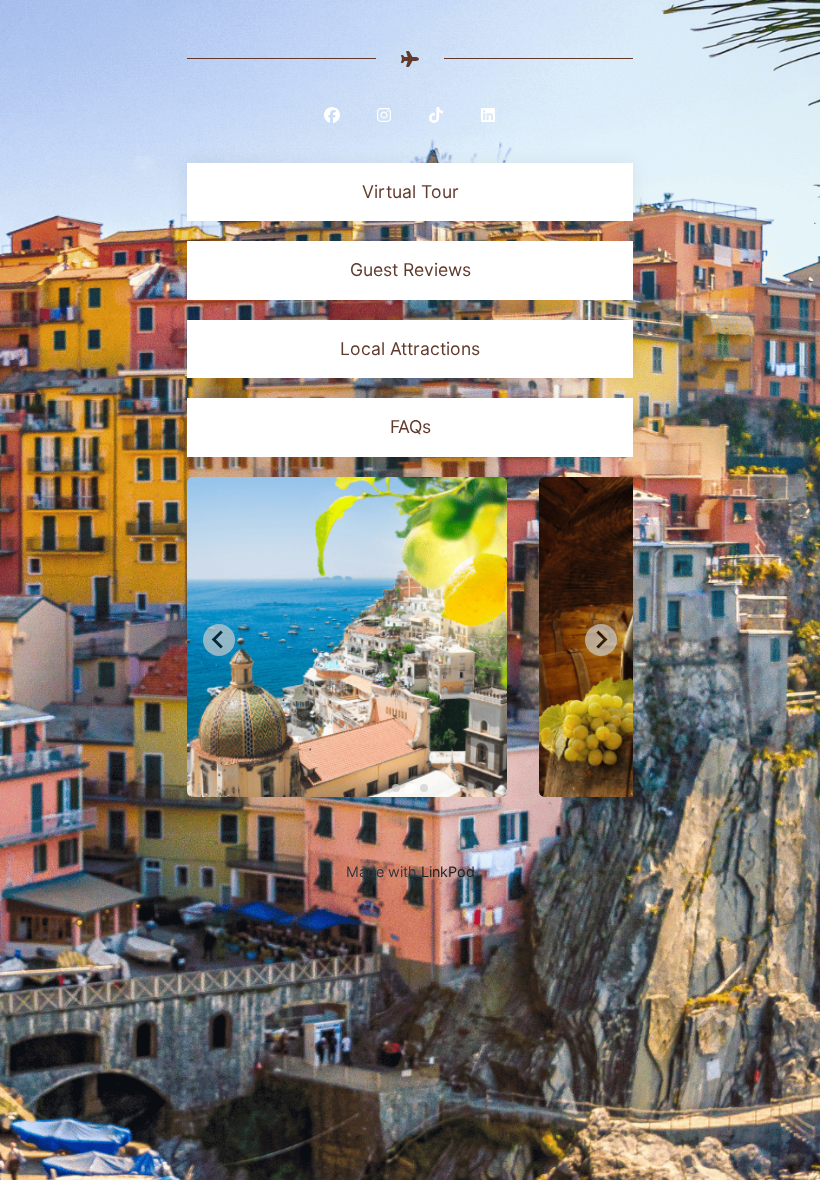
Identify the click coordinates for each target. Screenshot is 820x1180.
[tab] (396, 788)
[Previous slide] (219, 640)
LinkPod (448, 871)
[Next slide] (601, 640)
